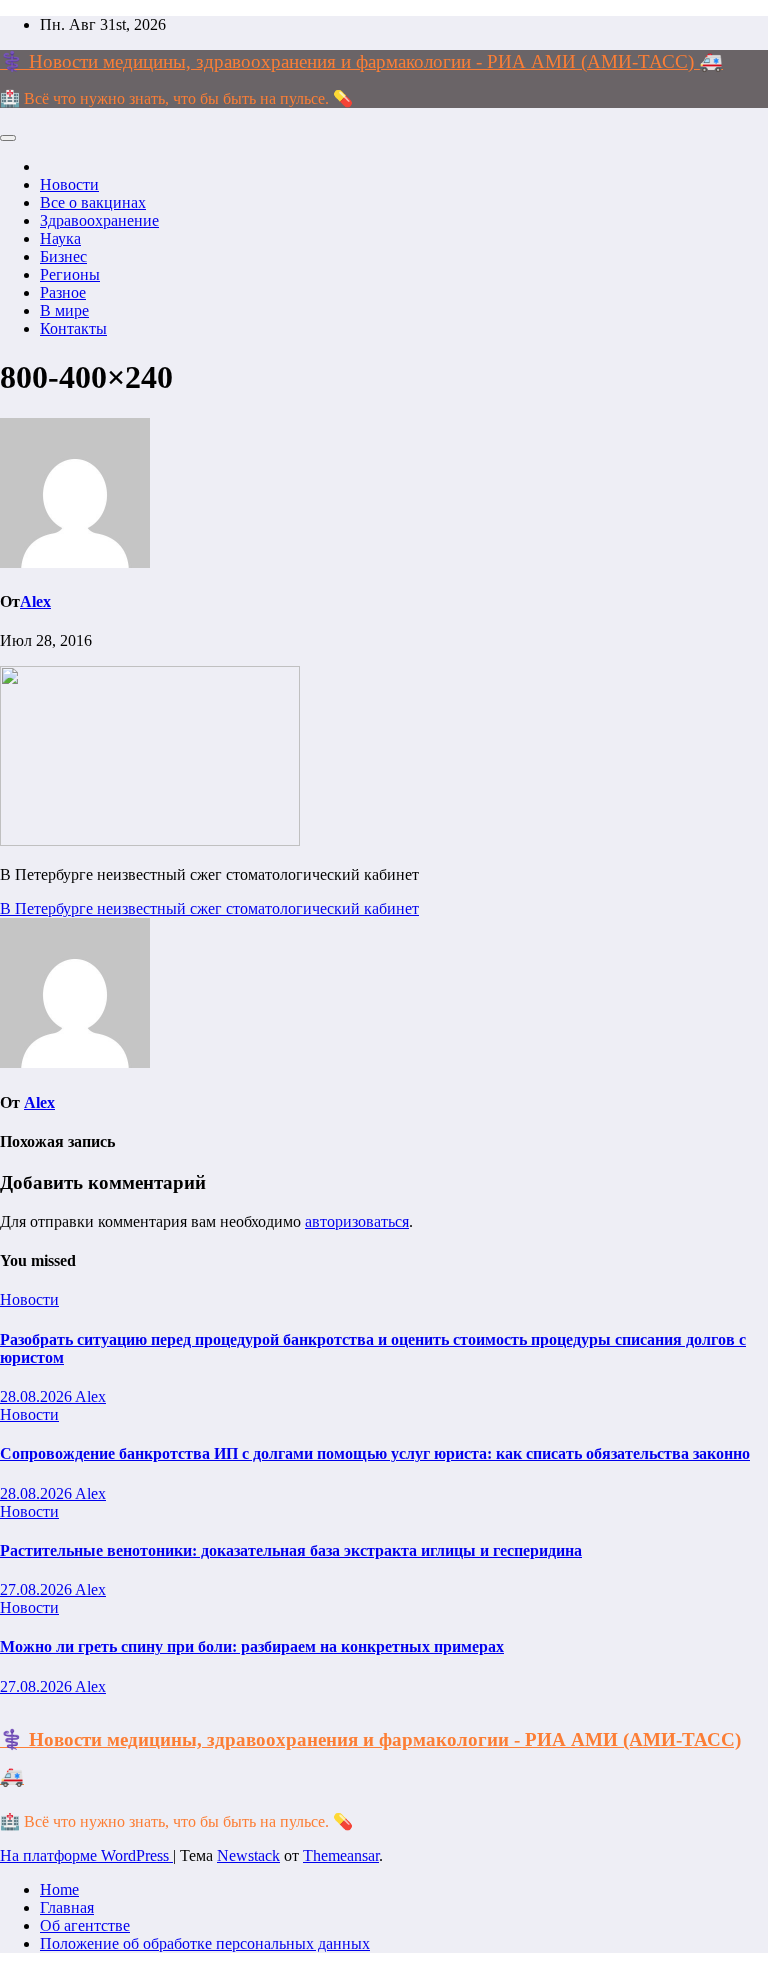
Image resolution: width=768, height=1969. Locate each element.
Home (59, 1889)
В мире (64, 310)
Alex (35, 601)
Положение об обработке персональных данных (205, 1943)
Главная (67, 1907)
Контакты (73, 328)
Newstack (248, 1855)
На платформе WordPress (86, 1855)
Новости (69, 184)
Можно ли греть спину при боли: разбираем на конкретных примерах (252, 1646)
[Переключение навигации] (8, 138)
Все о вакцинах (93, 202)
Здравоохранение (99, 220)
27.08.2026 (37, 1589)
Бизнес (63, 256)
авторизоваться (357, 1221)
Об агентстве (85, 1925)
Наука (60, 238)
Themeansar (341, 1855)
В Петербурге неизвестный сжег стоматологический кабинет (209, 908)
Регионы (70, 274)
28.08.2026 (37, 1396)
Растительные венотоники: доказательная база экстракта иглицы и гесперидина (291, 1550)
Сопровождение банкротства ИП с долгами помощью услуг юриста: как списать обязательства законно (375, 1453)
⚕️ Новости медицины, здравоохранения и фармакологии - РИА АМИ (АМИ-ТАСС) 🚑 (361, 61)
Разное (63, 292)
